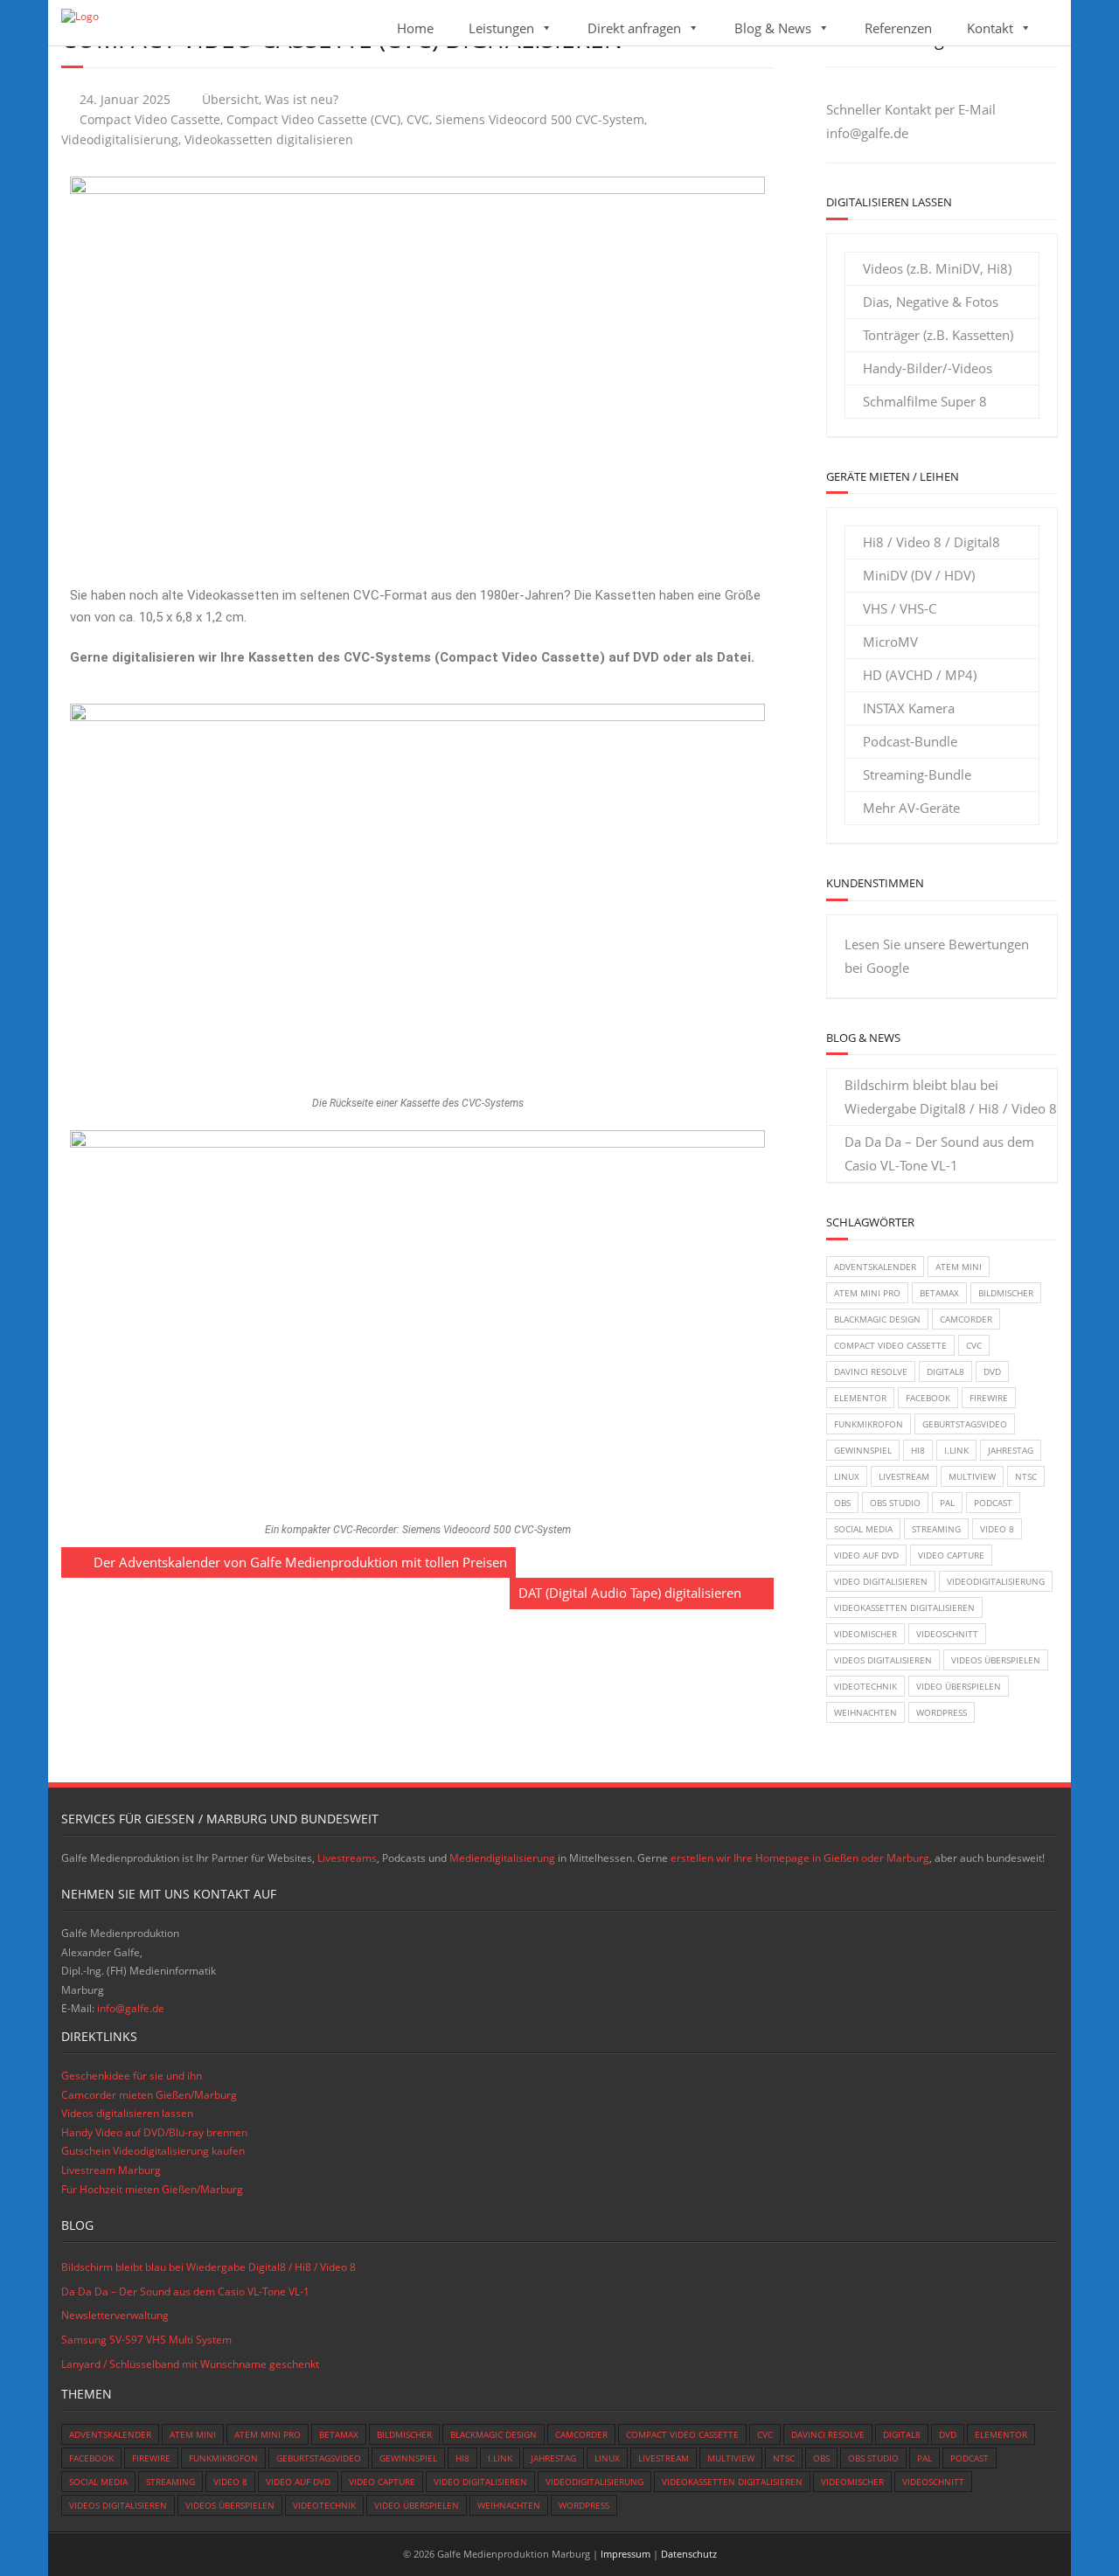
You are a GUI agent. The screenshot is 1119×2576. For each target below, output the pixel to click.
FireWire (989, 1398)
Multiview (972, 1476)
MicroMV (890, 642)
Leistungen (501, 28)
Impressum (626, 2554)
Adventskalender (875, 1267)
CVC (418, 120)
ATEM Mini (959, 1267)
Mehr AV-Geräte (911, 808)
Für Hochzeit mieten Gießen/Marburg (152, 2189)
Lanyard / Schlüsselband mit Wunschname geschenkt (190, 2364)
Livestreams (347, 1858)
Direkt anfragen (634, 28)
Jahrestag (1011, 1450)
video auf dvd (866, 1555)
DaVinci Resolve (871, 1371)
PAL (947, 1503)
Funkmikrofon (869, 1424)
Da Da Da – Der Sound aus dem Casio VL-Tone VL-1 (939, 1153)
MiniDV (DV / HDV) (919, 575)
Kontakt (990, 28)
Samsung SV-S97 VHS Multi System (146, 2340)
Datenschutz (689, 2554)
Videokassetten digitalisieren (269, 140)
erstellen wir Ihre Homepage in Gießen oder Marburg (800, 1858)
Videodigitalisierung (120, 140)
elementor (860, 1398)
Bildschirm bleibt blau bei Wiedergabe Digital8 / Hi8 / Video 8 (951, 1097)
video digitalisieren (881, 1581)
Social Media (863, 1529)
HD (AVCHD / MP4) (920, 675)
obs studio (895, 1503)
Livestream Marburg (111, 2170)
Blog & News (773, 28)
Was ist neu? (302, 100)
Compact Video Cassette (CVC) (313, 120)
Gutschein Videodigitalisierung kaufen (153, 2151)
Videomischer (865, 1634)
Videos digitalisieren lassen (127, 2113)
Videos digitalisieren (883, 1660)
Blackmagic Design (877, 1319)
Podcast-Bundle (910, 741)
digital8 (945, 1371)
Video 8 (997, 1529)
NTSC (1026, 1476)
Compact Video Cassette (150, 120)
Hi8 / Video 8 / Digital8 (931, 542)
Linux (847, 1476)
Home (415, 28)
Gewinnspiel (863, 1450)
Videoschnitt (947, 1634)
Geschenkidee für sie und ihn (132, 2076)
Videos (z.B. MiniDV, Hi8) (937, 268)
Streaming (936, 1529)
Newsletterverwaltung (115, 2315)
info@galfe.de (867, 133)
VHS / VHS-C (900, 608)
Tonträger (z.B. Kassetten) (938, 335)
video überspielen (959, 1686)
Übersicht (230, 100)
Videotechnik (865, 1686)
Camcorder (966, 1319)
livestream (904, 1476)
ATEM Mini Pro (867, 1293)
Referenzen (898, 28)
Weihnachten (865, 1712)
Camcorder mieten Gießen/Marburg (149, 2095)
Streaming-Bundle (917, 774)
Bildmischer (1006, 1293)
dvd (992, 1371)
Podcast (993, 1503)
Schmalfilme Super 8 (925, 401)
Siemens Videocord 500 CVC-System (540, 120)
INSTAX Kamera (909, 708)
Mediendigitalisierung (502, 1858)
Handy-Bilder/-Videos (928, 368)
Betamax (939, 1293)
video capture (951, 1555)
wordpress (942, 1712)
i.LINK (956, 1450)
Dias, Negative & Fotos (931, 302)
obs (842, 1503)
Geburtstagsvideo (965, 1424)
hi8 (918, 1450)
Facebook (928, 1398)
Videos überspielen (996, 1660)
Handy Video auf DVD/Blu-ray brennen (154, 2132)
